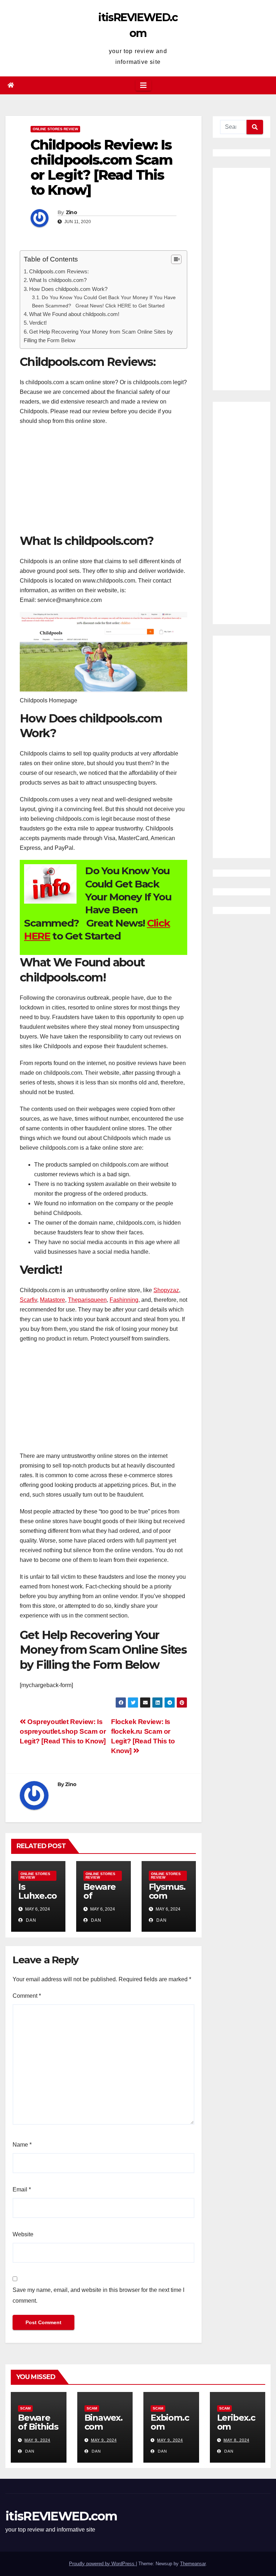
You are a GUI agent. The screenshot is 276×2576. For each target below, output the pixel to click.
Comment (27, 1996)
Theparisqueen (87, 1300)
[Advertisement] (103, 483)
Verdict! (38, 323)
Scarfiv (28, 1300)
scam (25, 2408)
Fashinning (124, 1300)
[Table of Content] (176, 259)
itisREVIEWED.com (61, 2516)
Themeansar (193, 2564)
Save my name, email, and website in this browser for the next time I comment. (98, 2295)
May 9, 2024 (37, 2440)
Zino (71, 212)
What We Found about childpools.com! (74, 314)
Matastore (52, 1300)
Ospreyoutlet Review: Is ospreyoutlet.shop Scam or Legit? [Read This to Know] (63, 1731)
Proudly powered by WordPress (102, 2564)
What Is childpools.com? (58, 280)
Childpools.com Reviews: (59, 271)
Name (22, 2145)
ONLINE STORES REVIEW (55, 129)
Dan (30, 1920)
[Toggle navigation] (143, 85)
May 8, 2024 (236, 2440)
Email (22, 2189)
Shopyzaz (166, 1290)
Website (23, 2234)
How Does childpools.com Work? (68, 289)
